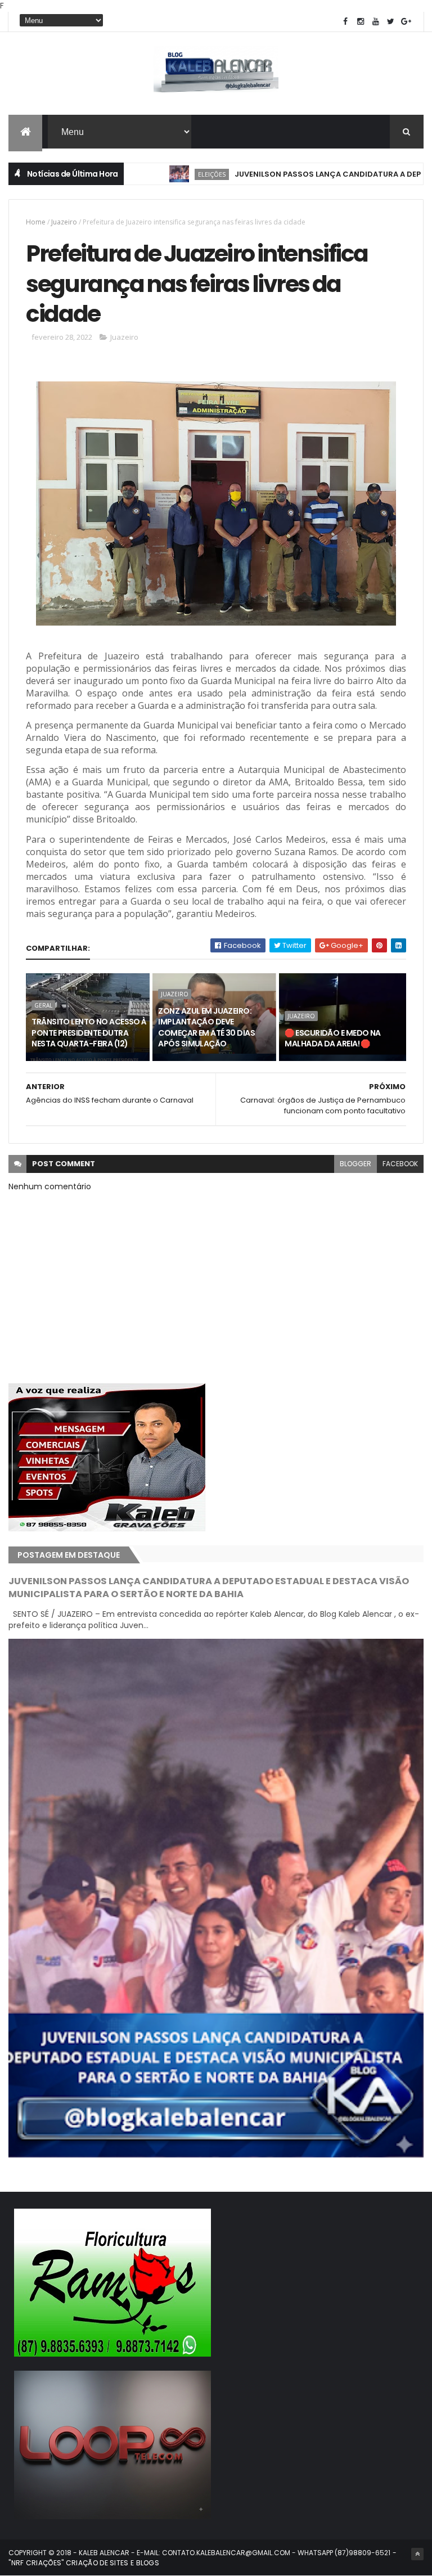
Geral (43, 1005)
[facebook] (345, 22)
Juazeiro (64, 222)
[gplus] (406, 22)
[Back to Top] (417, 2554)
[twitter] (391, 22)
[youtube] (376, 22)
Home (36, 222)
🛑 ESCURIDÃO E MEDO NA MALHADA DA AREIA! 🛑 (332, 1039)
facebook (400, 1164)
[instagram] (361, 22)
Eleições (158, 174)
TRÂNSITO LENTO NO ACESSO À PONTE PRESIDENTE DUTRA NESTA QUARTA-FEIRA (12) (89, 1033)
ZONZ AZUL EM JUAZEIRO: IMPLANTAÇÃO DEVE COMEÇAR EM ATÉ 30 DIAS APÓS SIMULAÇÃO (206, 1028)
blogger (355, 1164)
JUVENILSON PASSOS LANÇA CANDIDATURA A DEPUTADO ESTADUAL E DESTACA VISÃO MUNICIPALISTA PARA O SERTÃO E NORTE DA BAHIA (209, 1588)
